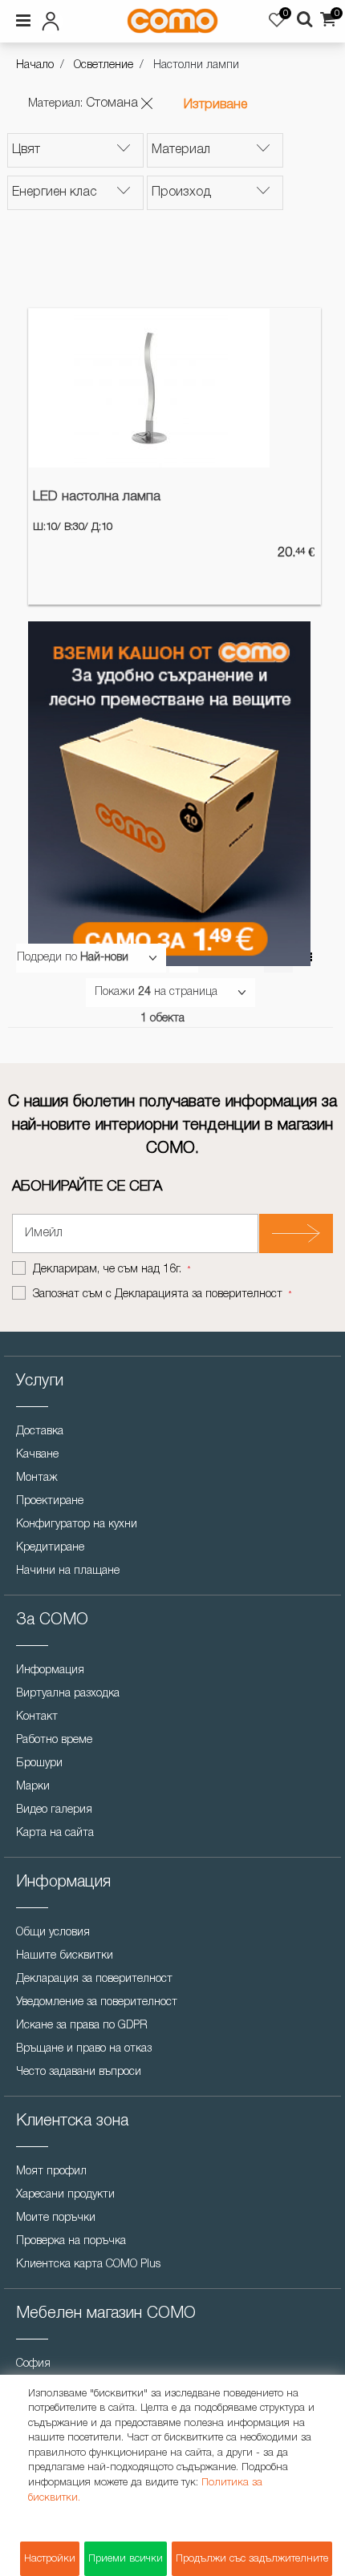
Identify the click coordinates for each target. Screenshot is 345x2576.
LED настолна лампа (97, 497)
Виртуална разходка (68, 1694)
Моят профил (51, 2172)
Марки (33, 1787)
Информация (50, 1670)
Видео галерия (54, 1810)
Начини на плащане (68, 1571)
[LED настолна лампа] (149, 388)
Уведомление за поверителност (97, 2002)
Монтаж (37, 1478)
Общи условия (53, 1933)
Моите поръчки (56, 2218)
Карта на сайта (55, 1833)
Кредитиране (50, 1548)
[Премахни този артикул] (147, 103)
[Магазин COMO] (172, 21)
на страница (186, 992)
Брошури (39, 1763)
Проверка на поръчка (71, 2241)
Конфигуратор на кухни (77, 1525)
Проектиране (50, 1501)
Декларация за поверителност (94, 1979)
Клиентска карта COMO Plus (88, 2265)
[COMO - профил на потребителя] (63, 18)
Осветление (103, 65)
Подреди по (47, 958)
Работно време (54, 1740)
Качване (37, 1455)
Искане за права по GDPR (82, 2026)
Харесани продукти (65, 2195)
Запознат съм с (158, 1294)
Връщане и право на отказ (84, 2049)
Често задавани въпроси (79, 2072)
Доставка (40, 1432)
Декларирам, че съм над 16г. (109, 1270)
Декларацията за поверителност (199, 1294)
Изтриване (215, 105)
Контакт (37, 1717)
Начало (35, 65)
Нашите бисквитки (65, 1956)
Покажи (115, 992)
